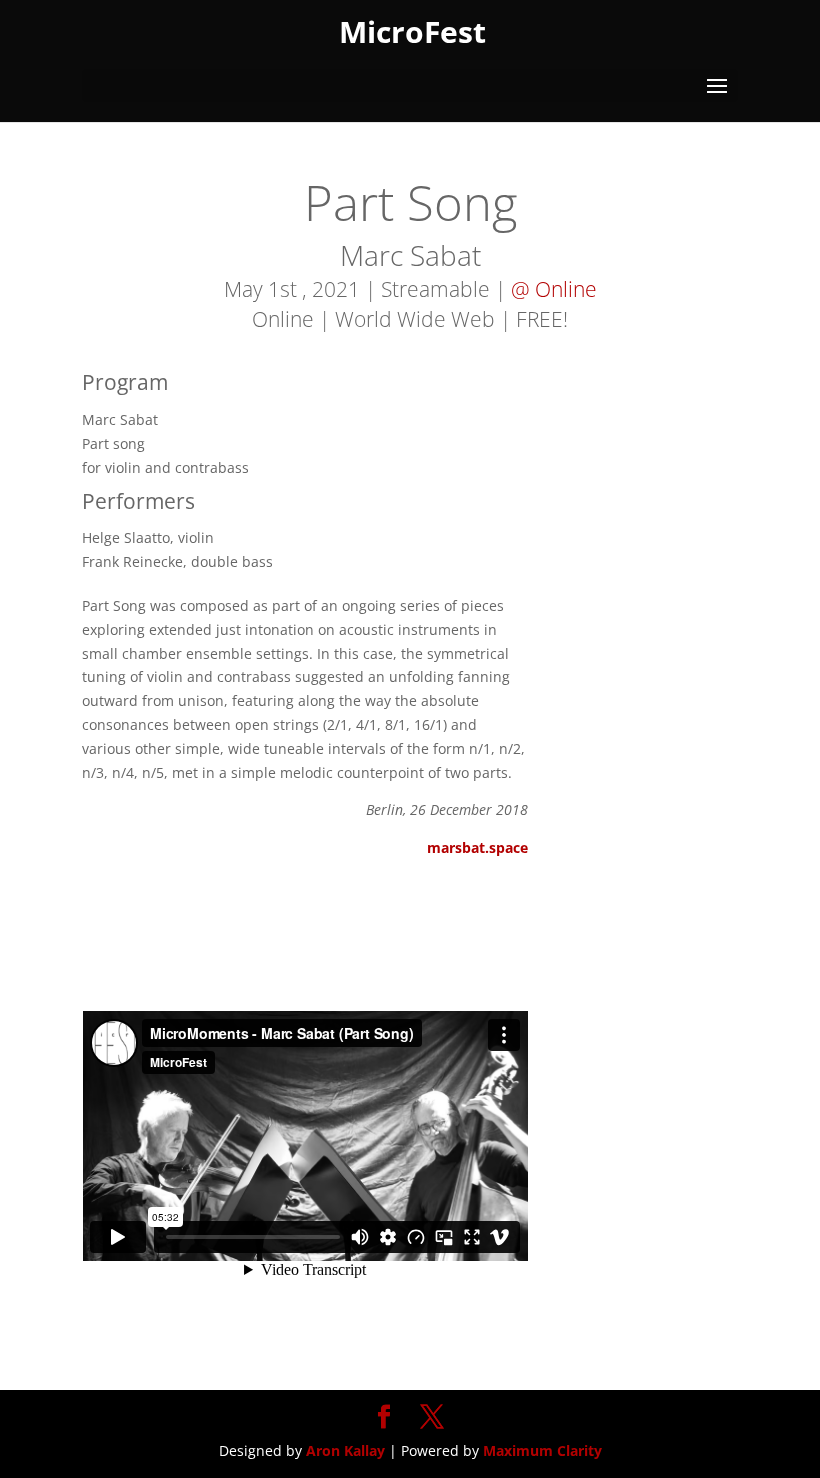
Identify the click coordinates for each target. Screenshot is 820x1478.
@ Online (554, 289)
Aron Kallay (345, 1450)
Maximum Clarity (542, 1450)
